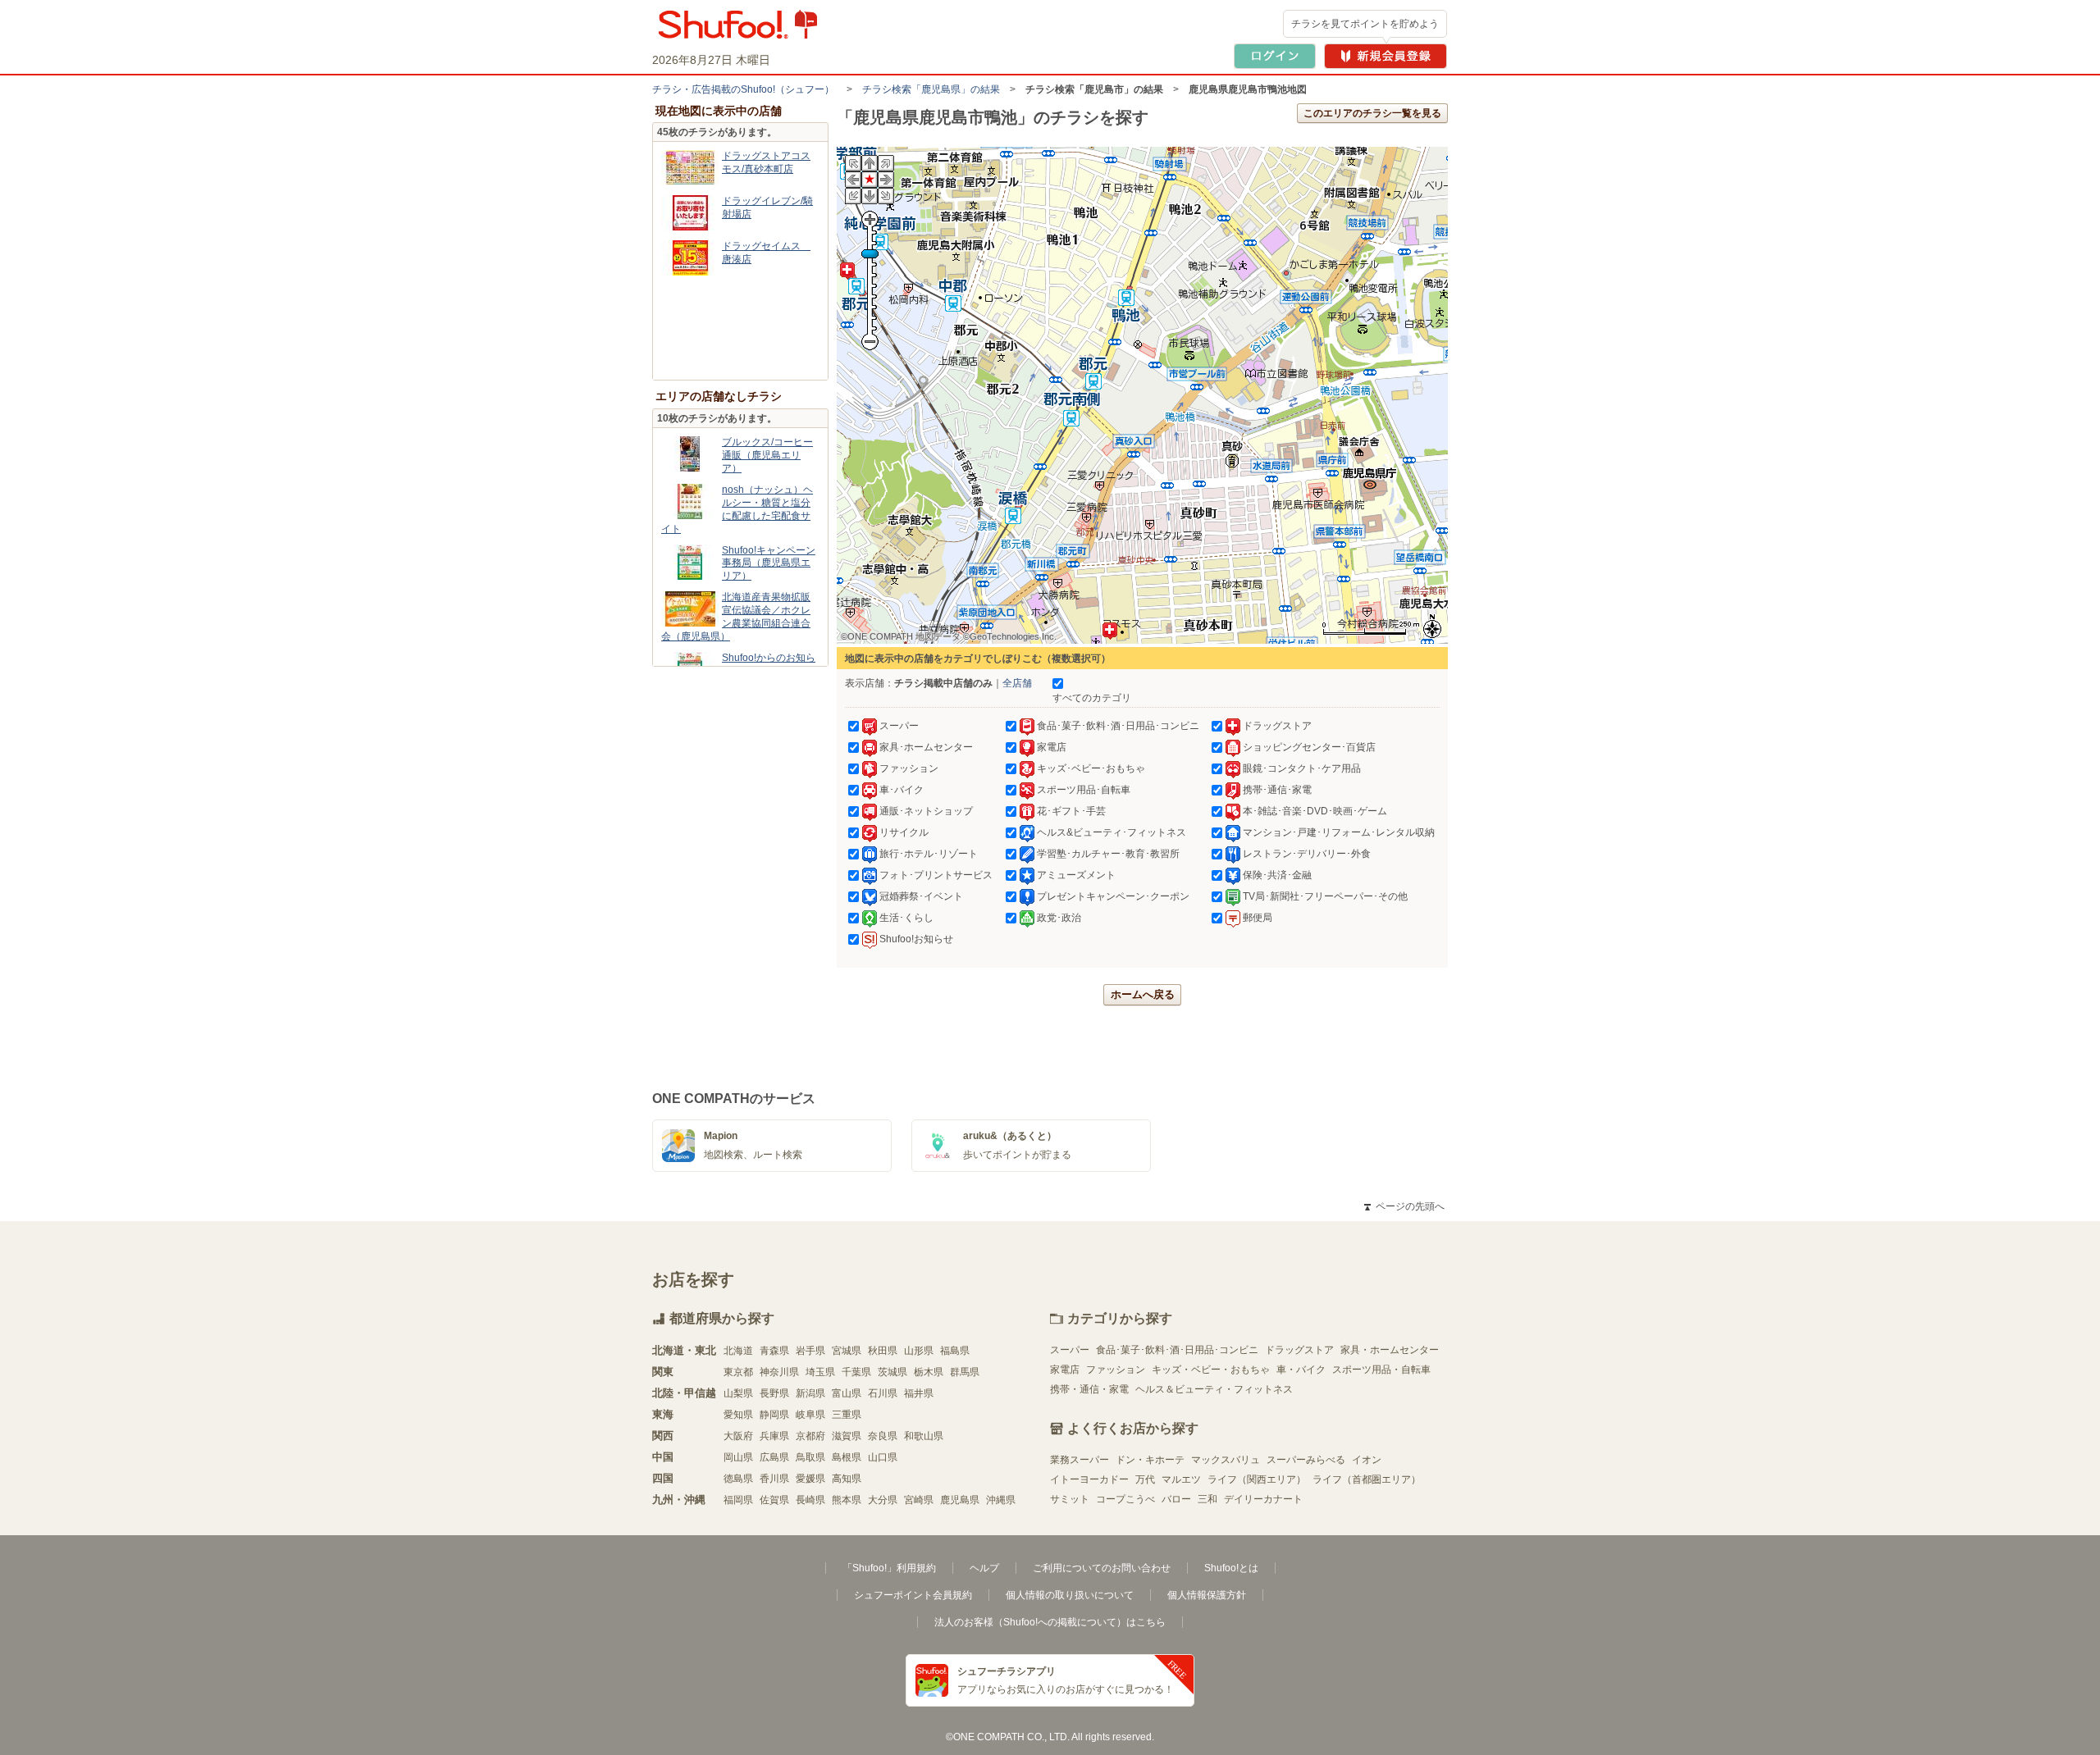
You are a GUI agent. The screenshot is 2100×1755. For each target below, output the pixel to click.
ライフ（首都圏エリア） (1367, 1479)
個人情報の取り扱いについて (1070, 1595)
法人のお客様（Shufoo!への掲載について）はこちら (1050, 1622)
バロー (1176, 1499)
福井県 (919, 1393)
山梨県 (738, 1393)
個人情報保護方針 (1207, 1595)
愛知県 (738, 1415)
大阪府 (738, 1436)
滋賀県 (847, 1436)
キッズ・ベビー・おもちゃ (1211, 1370)
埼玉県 (820, 1372)
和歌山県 (924, 1436)
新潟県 (810, 1393)
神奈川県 (779, 1372)
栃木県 (929, 1372)
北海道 (738, 1351)
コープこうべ (1125, 1499)
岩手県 (810, 1351)
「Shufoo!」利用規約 (889, 1568)
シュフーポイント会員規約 (913, 1595)
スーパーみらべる (1306, 1460)
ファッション (1116, 1370)
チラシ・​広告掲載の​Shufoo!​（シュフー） (743, 89)
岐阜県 (810, 1415)
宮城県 (847, 1351)
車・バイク (1301, 1370)
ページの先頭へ (1404, 1206)
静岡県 (774, 1415)
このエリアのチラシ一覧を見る (1372, 113)
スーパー (1070, 1350)
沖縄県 (1001, 1500)
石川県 (883, 1393)
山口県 (883, 1457)
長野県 (774, 1393)
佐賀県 (774, 1500)
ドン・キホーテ (1150, 1460)
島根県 (847, 1457)
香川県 (774, 1479)
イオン (1367, 1460)
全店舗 (1017, 683)
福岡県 (738, 1500)
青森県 (774, 1351)
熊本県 (847, 1500)
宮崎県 (919, 1500)
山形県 (919, 1351)
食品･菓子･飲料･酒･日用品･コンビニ (1177, 1350)
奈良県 (883, 1436)
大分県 (883, 1500)
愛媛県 (810, 1479)
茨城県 (892, 1372)
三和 (1207, 1499)
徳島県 (738, 1479)
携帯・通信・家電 (1089, 1389)
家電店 (1065, 1370)
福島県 (955, 1351)
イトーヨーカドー (1089, 1479)
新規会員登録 (1386, 56)
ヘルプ (984, 1568)
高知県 (847, 1479)
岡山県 (738, 1457)
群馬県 (965, 1372)
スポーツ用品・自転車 (1381, 1370)
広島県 (774, 1457)
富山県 (847, 1393)
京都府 (810, 1436)
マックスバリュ (1226, 1460)
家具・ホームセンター (1390, 1350)
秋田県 (883, 1351)
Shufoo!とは (1231, 1568)
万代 (1145, 1479)
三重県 (847, 1415)
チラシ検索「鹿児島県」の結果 (931, 89)
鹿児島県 (960, 1500)
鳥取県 (810, 1457)
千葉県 (856, 1372)
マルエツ (1181, 1479)
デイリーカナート (1263, 1499)
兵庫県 (774, 1436)
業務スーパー (1080, 1460)
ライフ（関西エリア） (1257, 1479)
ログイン (1275, 56)
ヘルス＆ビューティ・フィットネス (1214, 1389)
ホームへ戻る (1143, 994)
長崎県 (810, 1500)
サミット (1070, 1499)
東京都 (738, 1372)
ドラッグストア (1299, 1350)
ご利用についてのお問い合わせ (1102, 1568)
